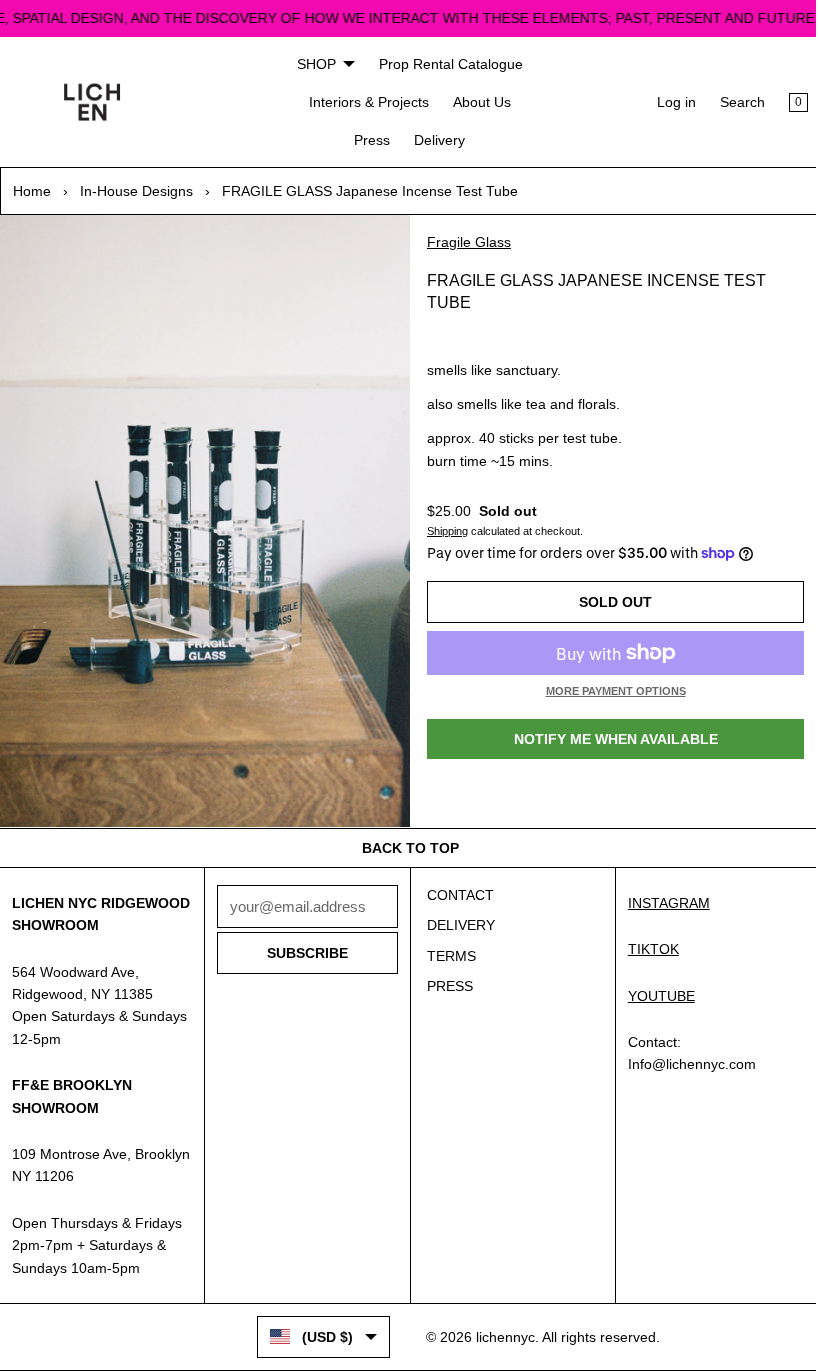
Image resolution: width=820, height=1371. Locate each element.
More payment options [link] (608, 691)
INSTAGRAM (661, 895)
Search (732, 102)
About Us (477, 102)
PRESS (445, 978)
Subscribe (303, 945)
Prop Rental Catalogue (446, 64)
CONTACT (455, 887)
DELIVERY (456, 917)
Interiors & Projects (364, 102)
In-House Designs (136, 191)
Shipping (442, 531)
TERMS (446, 948)
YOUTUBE (653, 988)
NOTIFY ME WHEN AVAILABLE (608, 739)
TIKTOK (645, 941)
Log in (666, 102)
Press (368, 140)
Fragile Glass (464, 242)
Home (32, 191)
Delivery (435, 140)
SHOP (311, 64)
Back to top (405, 840)
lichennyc (500, 1351)
